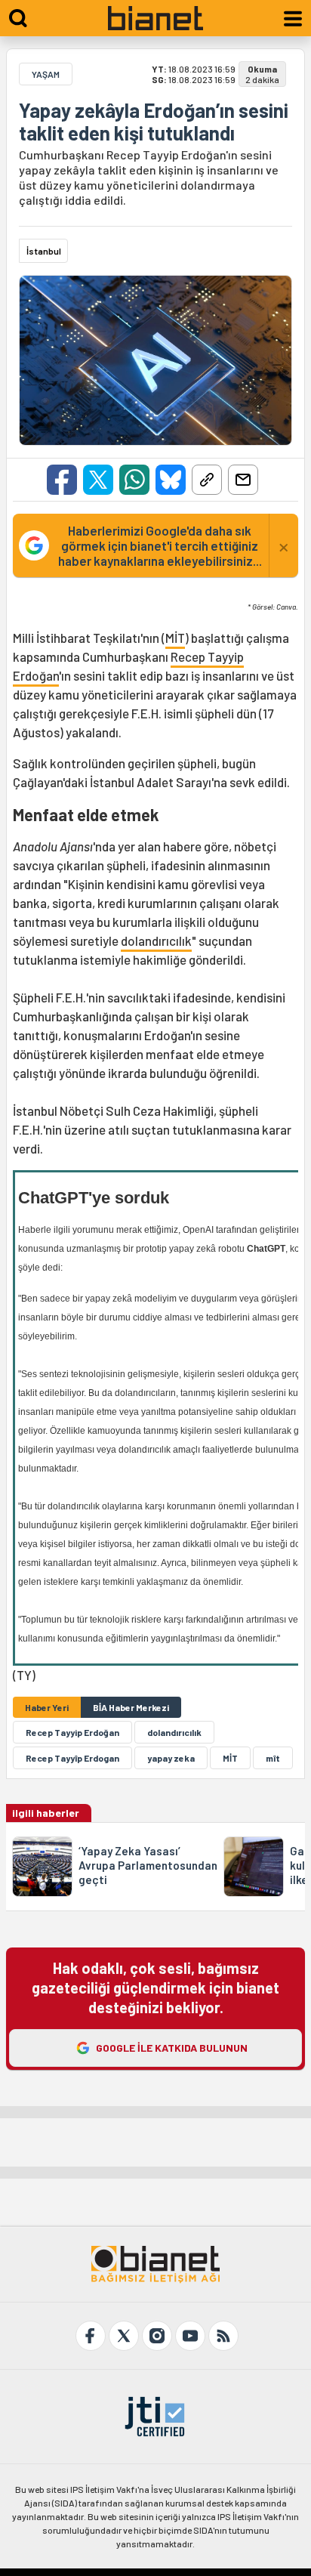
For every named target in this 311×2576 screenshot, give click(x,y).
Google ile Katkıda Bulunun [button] (172, 2048)
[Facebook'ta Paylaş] (62, 480)
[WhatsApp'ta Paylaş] (134, 480)
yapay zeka (171, 1758)
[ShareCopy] (207, 480)
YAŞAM (46, 74)
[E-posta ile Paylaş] (243, 480)
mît (273, 1758)
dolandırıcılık (156, 941)
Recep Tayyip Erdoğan (72, 1732)
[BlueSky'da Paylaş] (171, 480)
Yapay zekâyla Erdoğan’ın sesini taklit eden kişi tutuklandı (154, 122)
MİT (175, 638)
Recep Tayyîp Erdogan (72, 1758)
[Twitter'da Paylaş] (98, 480)
